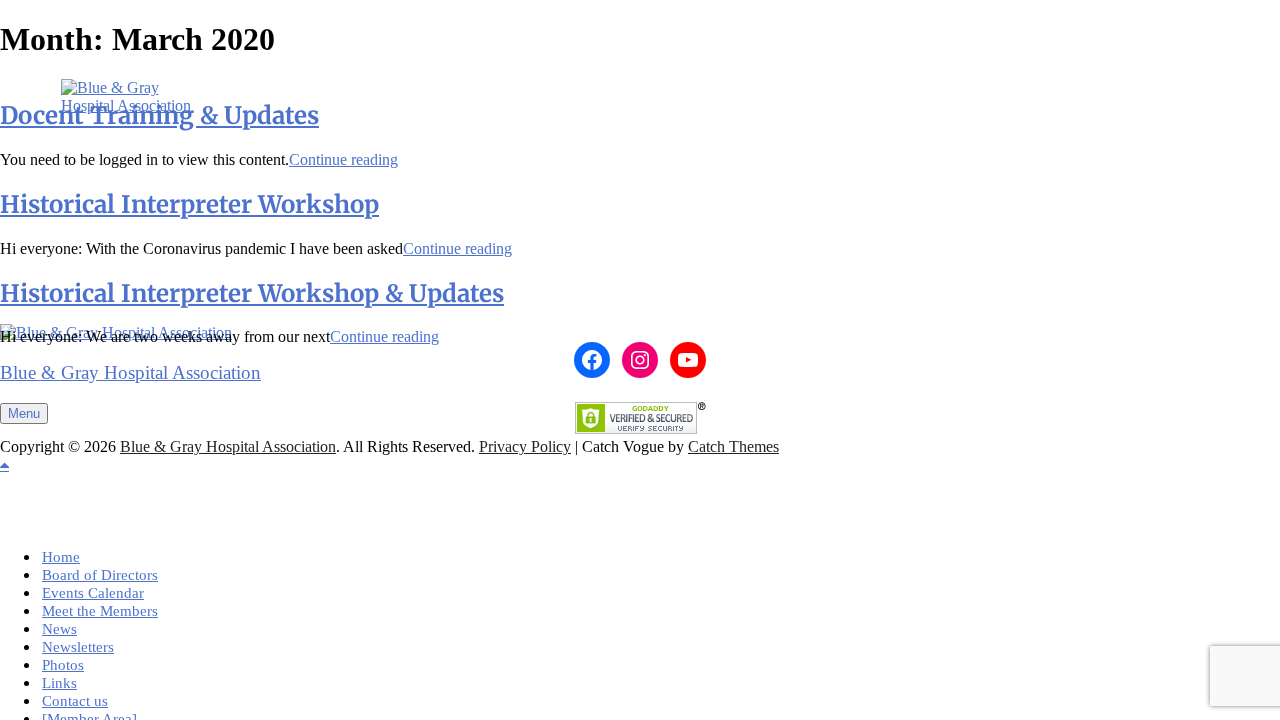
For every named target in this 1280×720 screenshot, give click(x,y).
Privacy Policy (525, 446)
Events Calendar (93, 593)
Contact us (75, 701)
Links (59, 683)
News (59, 629)
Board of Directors (100, 575)
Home (61, 557)
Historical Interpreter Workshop (189, 204)
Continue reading (343, 159)
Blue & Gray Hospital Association (130, 372)
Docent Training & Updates (159, 115)
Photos (63, 665)
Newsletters (78, 647)
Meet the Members (100, 611)
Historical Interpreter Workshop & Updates (252, 293)
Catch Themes (733, 446)
